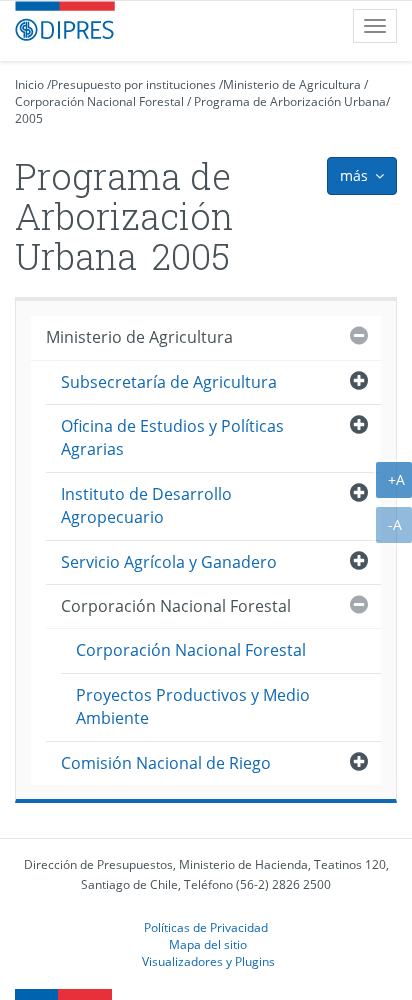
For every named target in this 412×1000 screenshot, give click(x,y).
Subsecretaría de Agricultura (169, 382)
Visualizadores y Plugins (208, 961)
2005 (29, 118)
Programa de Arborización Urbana (290, 101)
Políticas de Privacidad (206, 927)
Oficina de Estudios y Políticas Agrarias (172, 437)
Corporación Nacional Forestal (99, 101)
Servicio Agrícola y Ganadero (169, 562)
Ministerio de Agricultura (292, 84)
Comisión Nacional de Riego (166, 763)
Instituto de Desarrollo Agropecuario (146, 505)
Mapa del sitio (208, 944)
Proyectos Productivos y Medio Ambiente (193, 706)
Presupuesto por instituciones (133, 84)
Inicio (29, 84)
